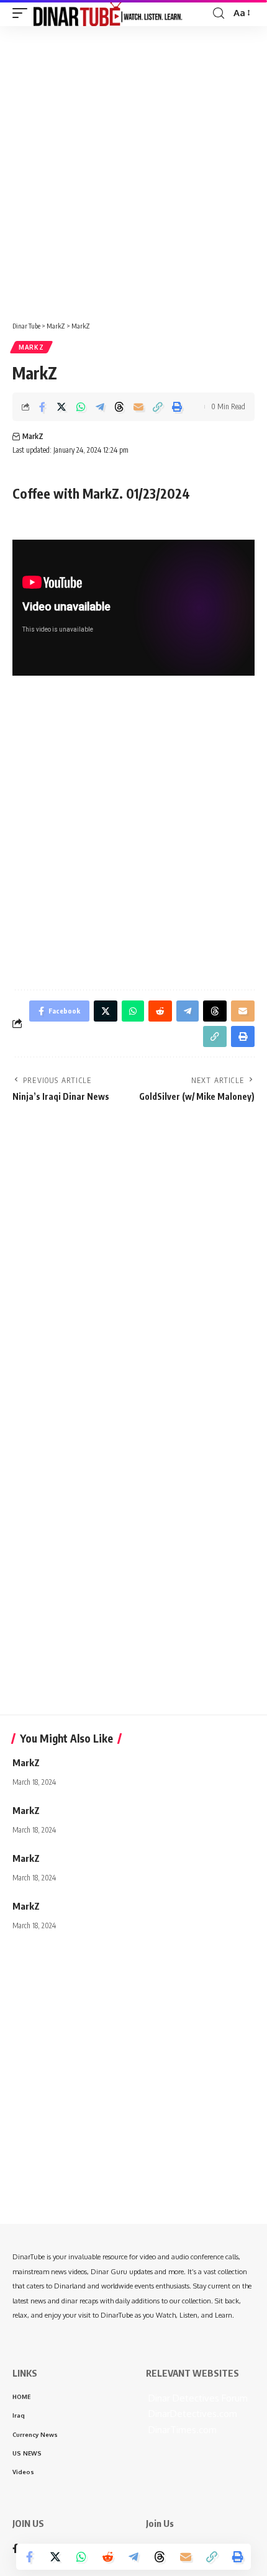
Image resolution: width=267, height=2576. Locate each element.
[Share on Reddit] (107, 2557)
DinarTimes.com (181, 2430)
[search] (219, 13)
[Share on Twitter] (61, 407)
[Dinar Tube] (108, 13)
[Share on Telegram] (100, 407)
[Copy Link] (158, 407)
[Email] (138, 407)
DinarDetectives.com (192, 2414)
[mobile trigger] (23, 13)
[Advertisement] (133, 169)
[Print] (177, 407)
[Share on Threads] (119, 407)
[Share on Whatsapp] (81, 407)
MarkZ (31, 347)
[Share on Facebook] (42, 407)
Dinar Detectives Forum (197, 2398)
